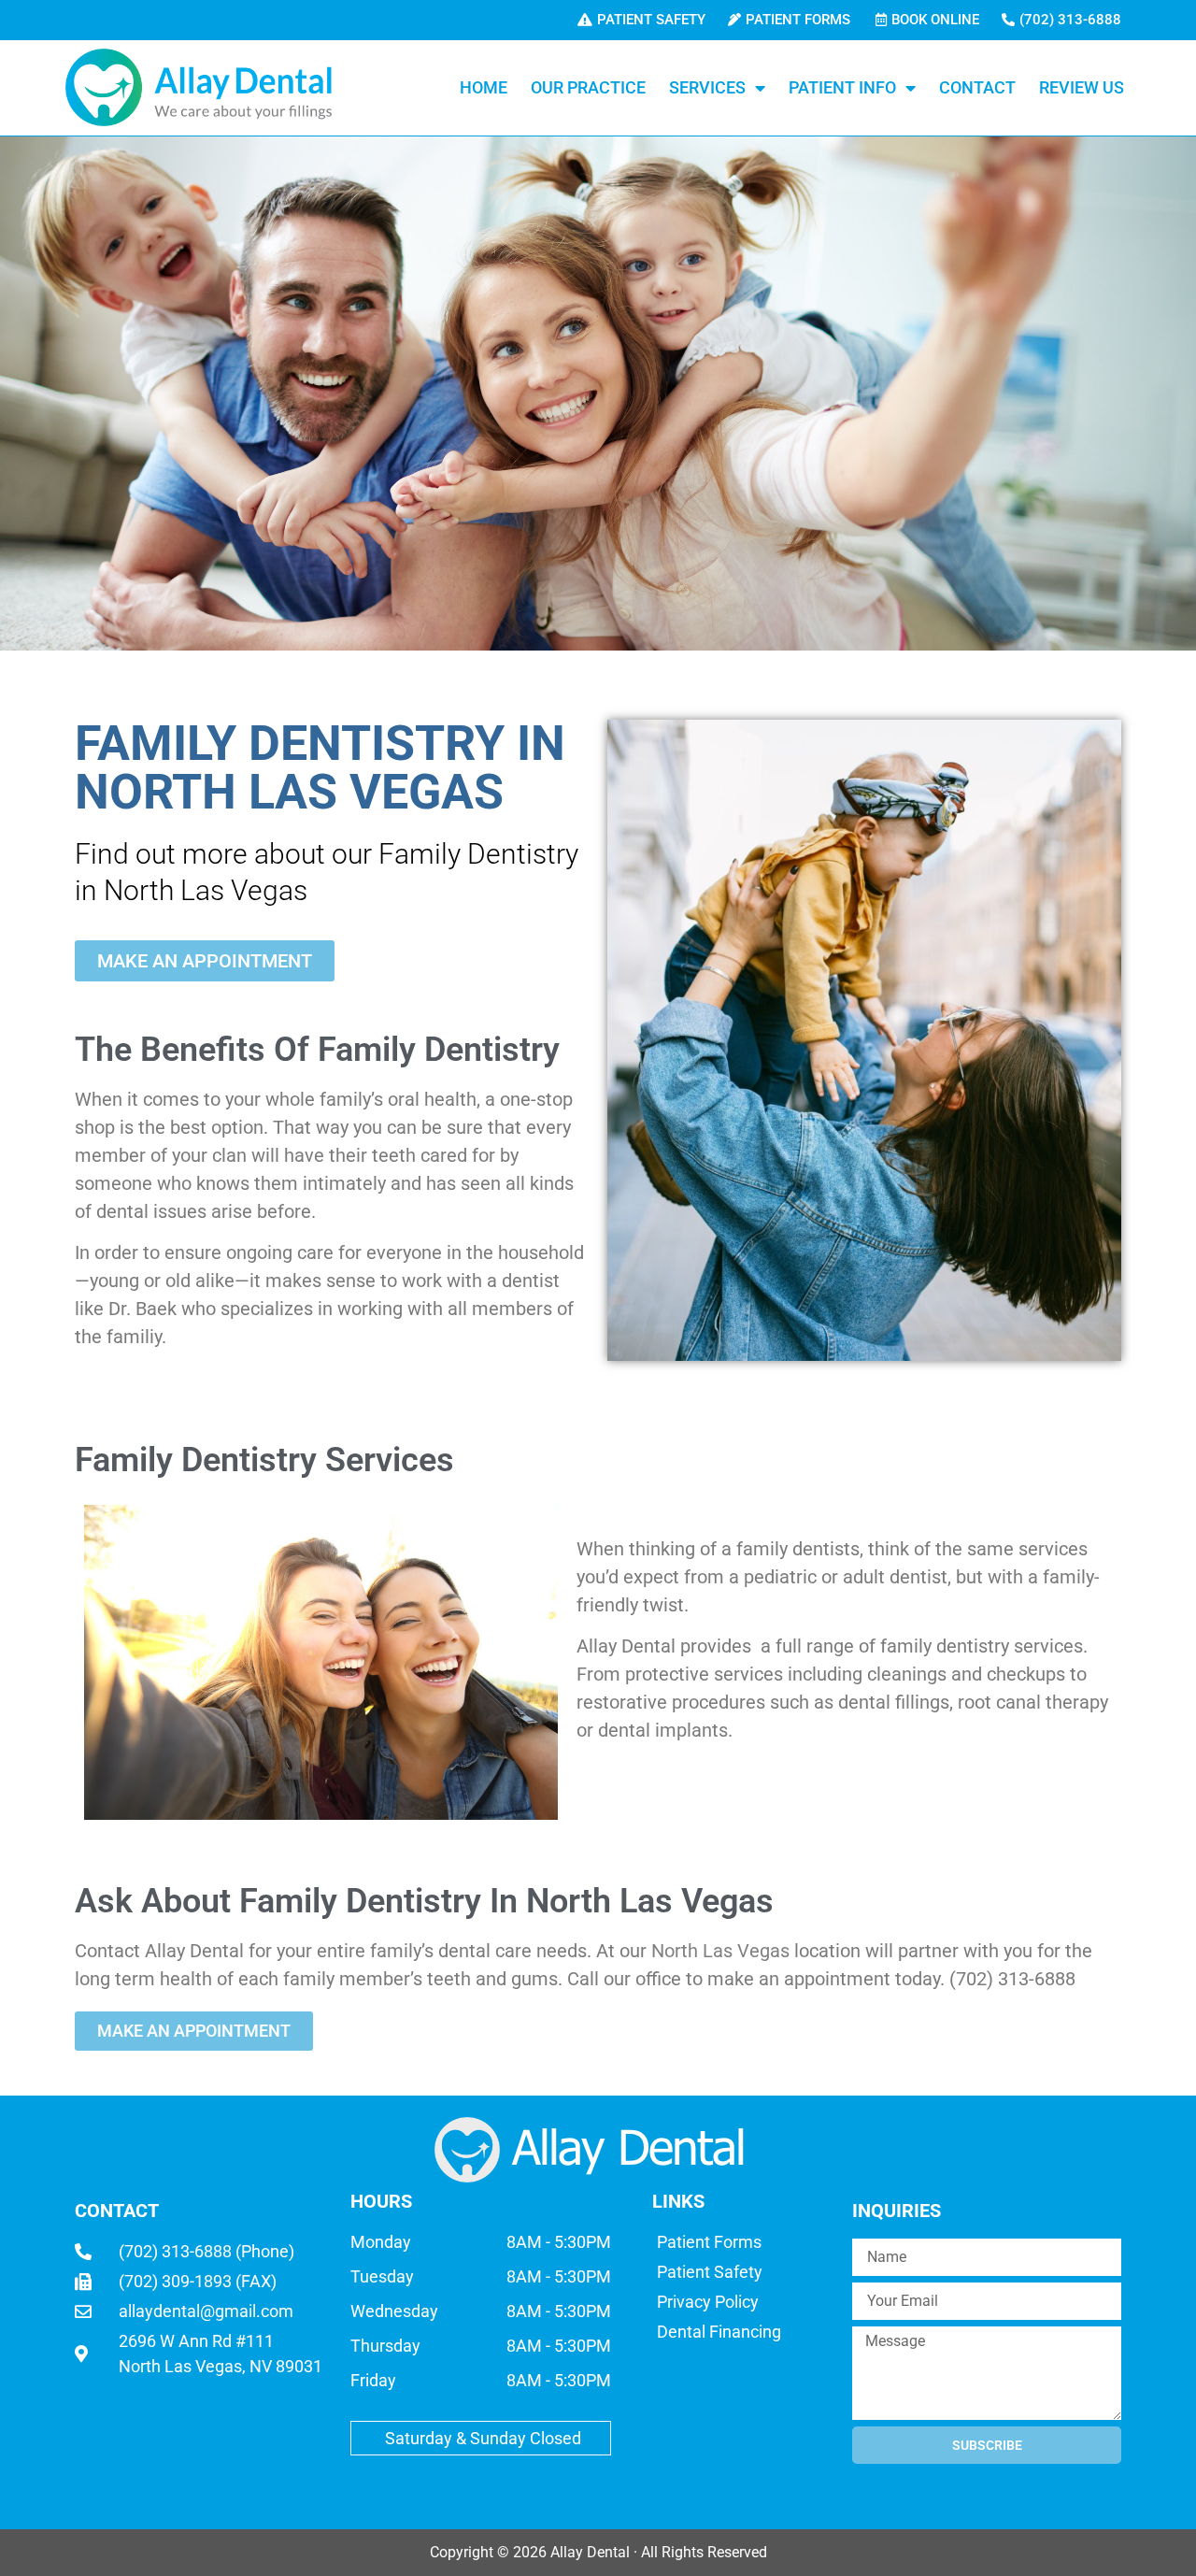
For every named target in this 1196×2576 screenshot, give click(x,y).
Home (484, 87)
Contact (977, 87)
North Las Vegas (720, 1951)
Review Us (1082, 87)
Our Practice (588, 87)
